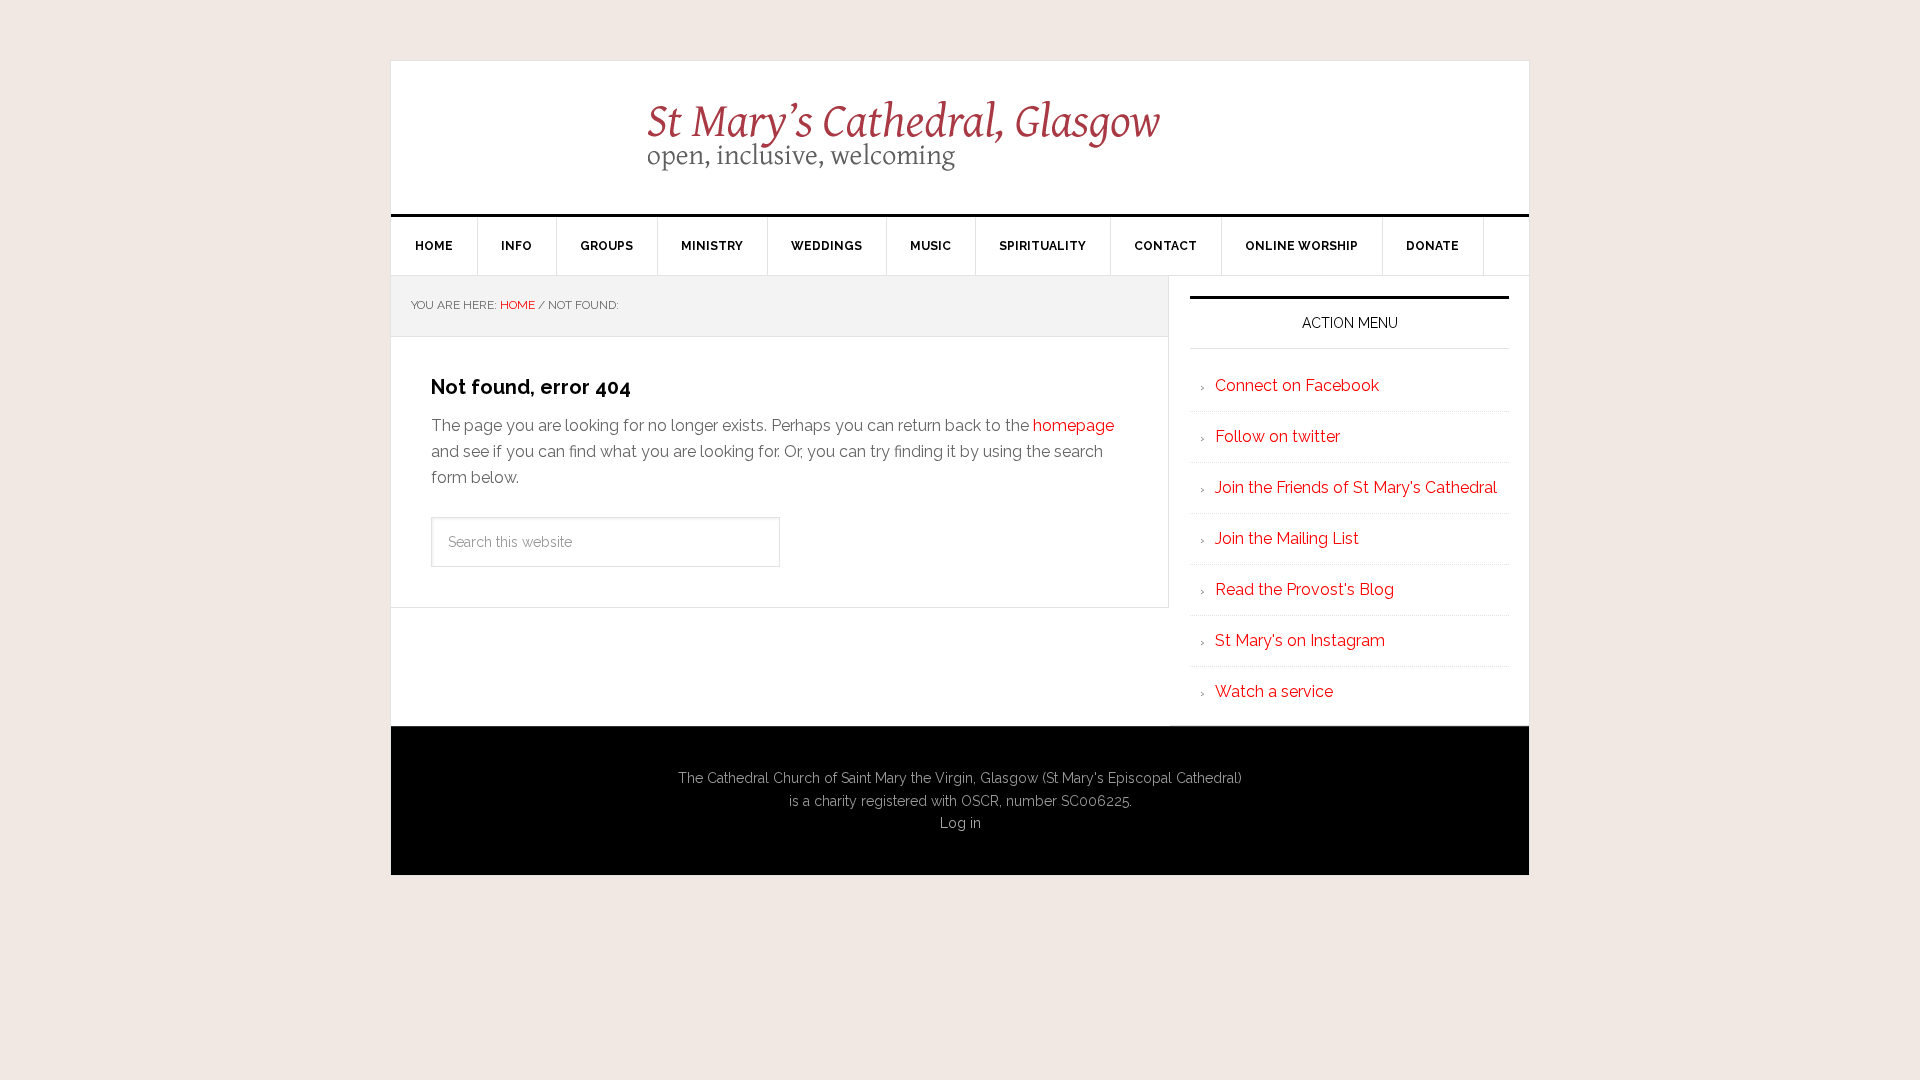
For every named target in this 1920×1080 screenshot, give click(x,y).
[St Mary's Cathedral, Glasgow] (960, 150)
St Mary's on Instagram (1300, 640)
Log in (960, 823)
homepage (1073, 425)
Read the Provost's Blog (1304, 589)
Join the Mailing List (1287, 538)
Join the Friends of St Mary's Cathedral (1356, 487)
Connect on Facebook (1297, 385)
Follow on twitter (1277, 436)
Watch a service (1274, 691)
